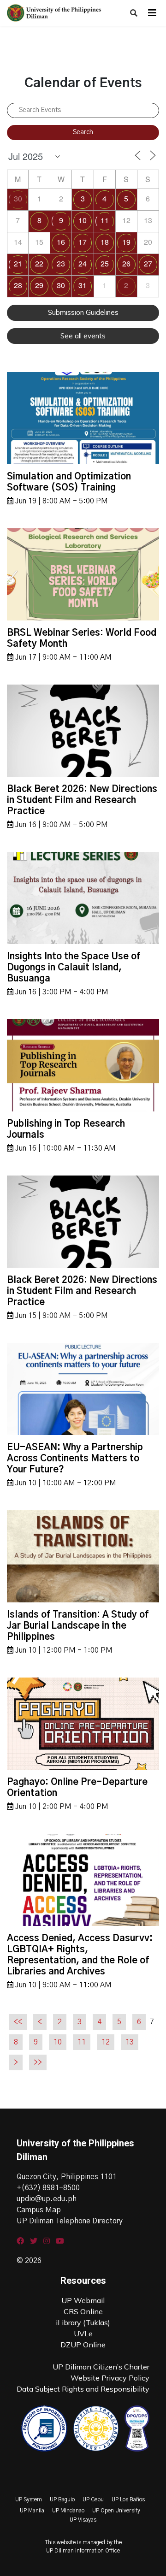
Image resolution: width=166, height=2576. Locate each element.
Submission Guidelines (83, 312)
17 (83, 242)
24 (83, 263)
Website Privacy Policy (110, 2378)
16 (61, 242)
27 (148, 263)
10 (83, 220)
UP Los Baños (128, 2499)
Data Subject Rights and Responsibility (83, 2389)
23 (61, 263)
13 (130, 2042)
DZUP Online (83, 2345)
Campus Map (39, 2210)
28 (18, 285)
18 (105, 242)
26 (126, 263)
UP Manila (32, 2511)
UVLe (83, 2334)
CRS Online (83, 2311)
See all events (83, 336)
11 (105, 220)
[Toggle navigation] (152, 13)
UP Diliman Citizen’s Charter (101, 2367)
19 (126, 242)
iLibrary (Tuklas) (83, 2322)
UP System (29, 2499)
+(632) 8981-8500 (48, 2188)
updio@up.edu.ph (47, 2199)
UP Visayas (83, 2520)
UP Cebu (93, 2499)
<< (18, 2022)
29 (39, 285)
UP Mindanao (68, 2511)
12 (106, 2042)
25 (105, 263)
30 (18, 198)
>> (38, 2062)
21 (18, 263)
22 (39, 263)
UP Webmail (83, 2300)
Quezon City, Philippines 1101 (67, 2177)
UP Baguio (62, 2499)
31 (83, 285)
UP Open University (116, 2511)
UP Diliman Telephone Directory (70, 2221)
